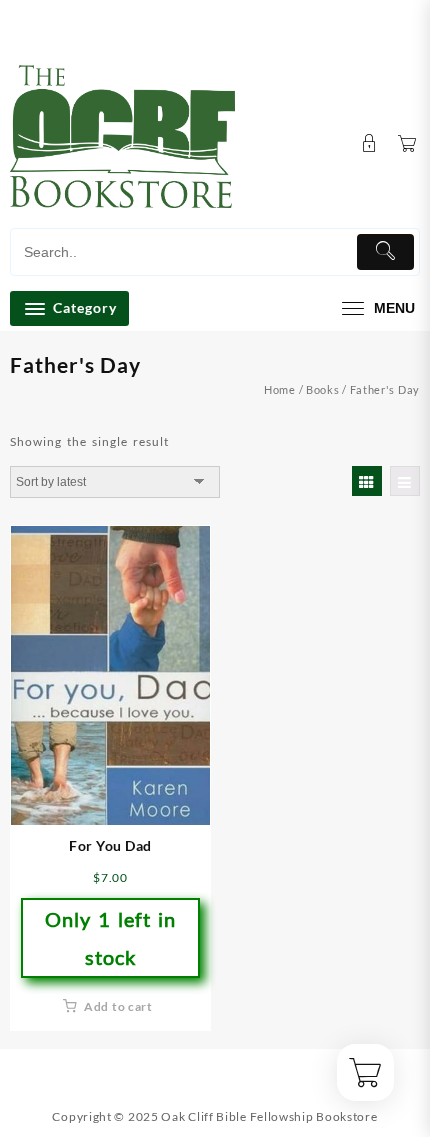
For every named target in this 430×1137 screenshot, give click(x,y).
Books (323, 389)
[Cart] (407, 144)
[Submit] (386, 252)
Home (280, 389)
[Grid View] (367, 481)
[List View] (405, 481)
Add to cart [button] (118, 1006)
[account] (369, 143)
